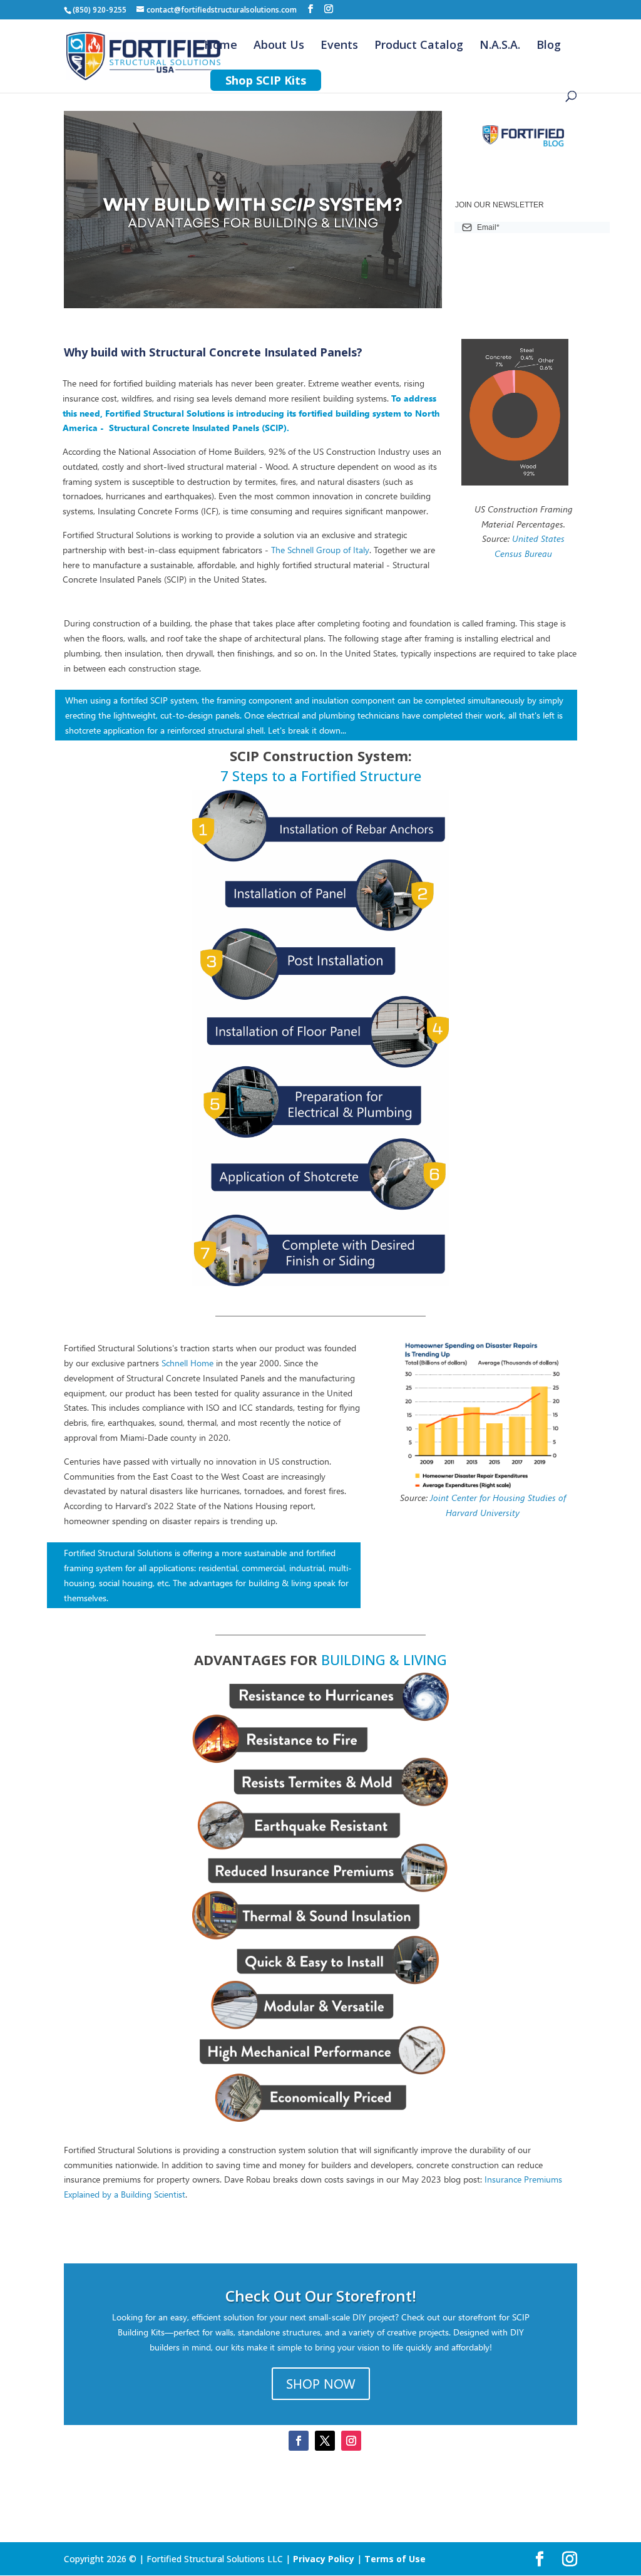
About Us (279, 46)
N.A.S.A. (500, 46)
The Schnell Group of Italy (320, 550)
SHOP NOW (321, 2383)
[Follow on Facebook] (299, 2441)
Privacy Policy (324, 2559)
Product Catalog (419, 46)
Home (221, 46)
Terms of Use (395, 2559)
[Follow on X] (325, 2441)
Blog (549, 46)
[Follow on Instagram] (351, 2441)
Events (339, 46)
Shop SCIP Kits (266, 80)
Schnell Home (187, 1363)
